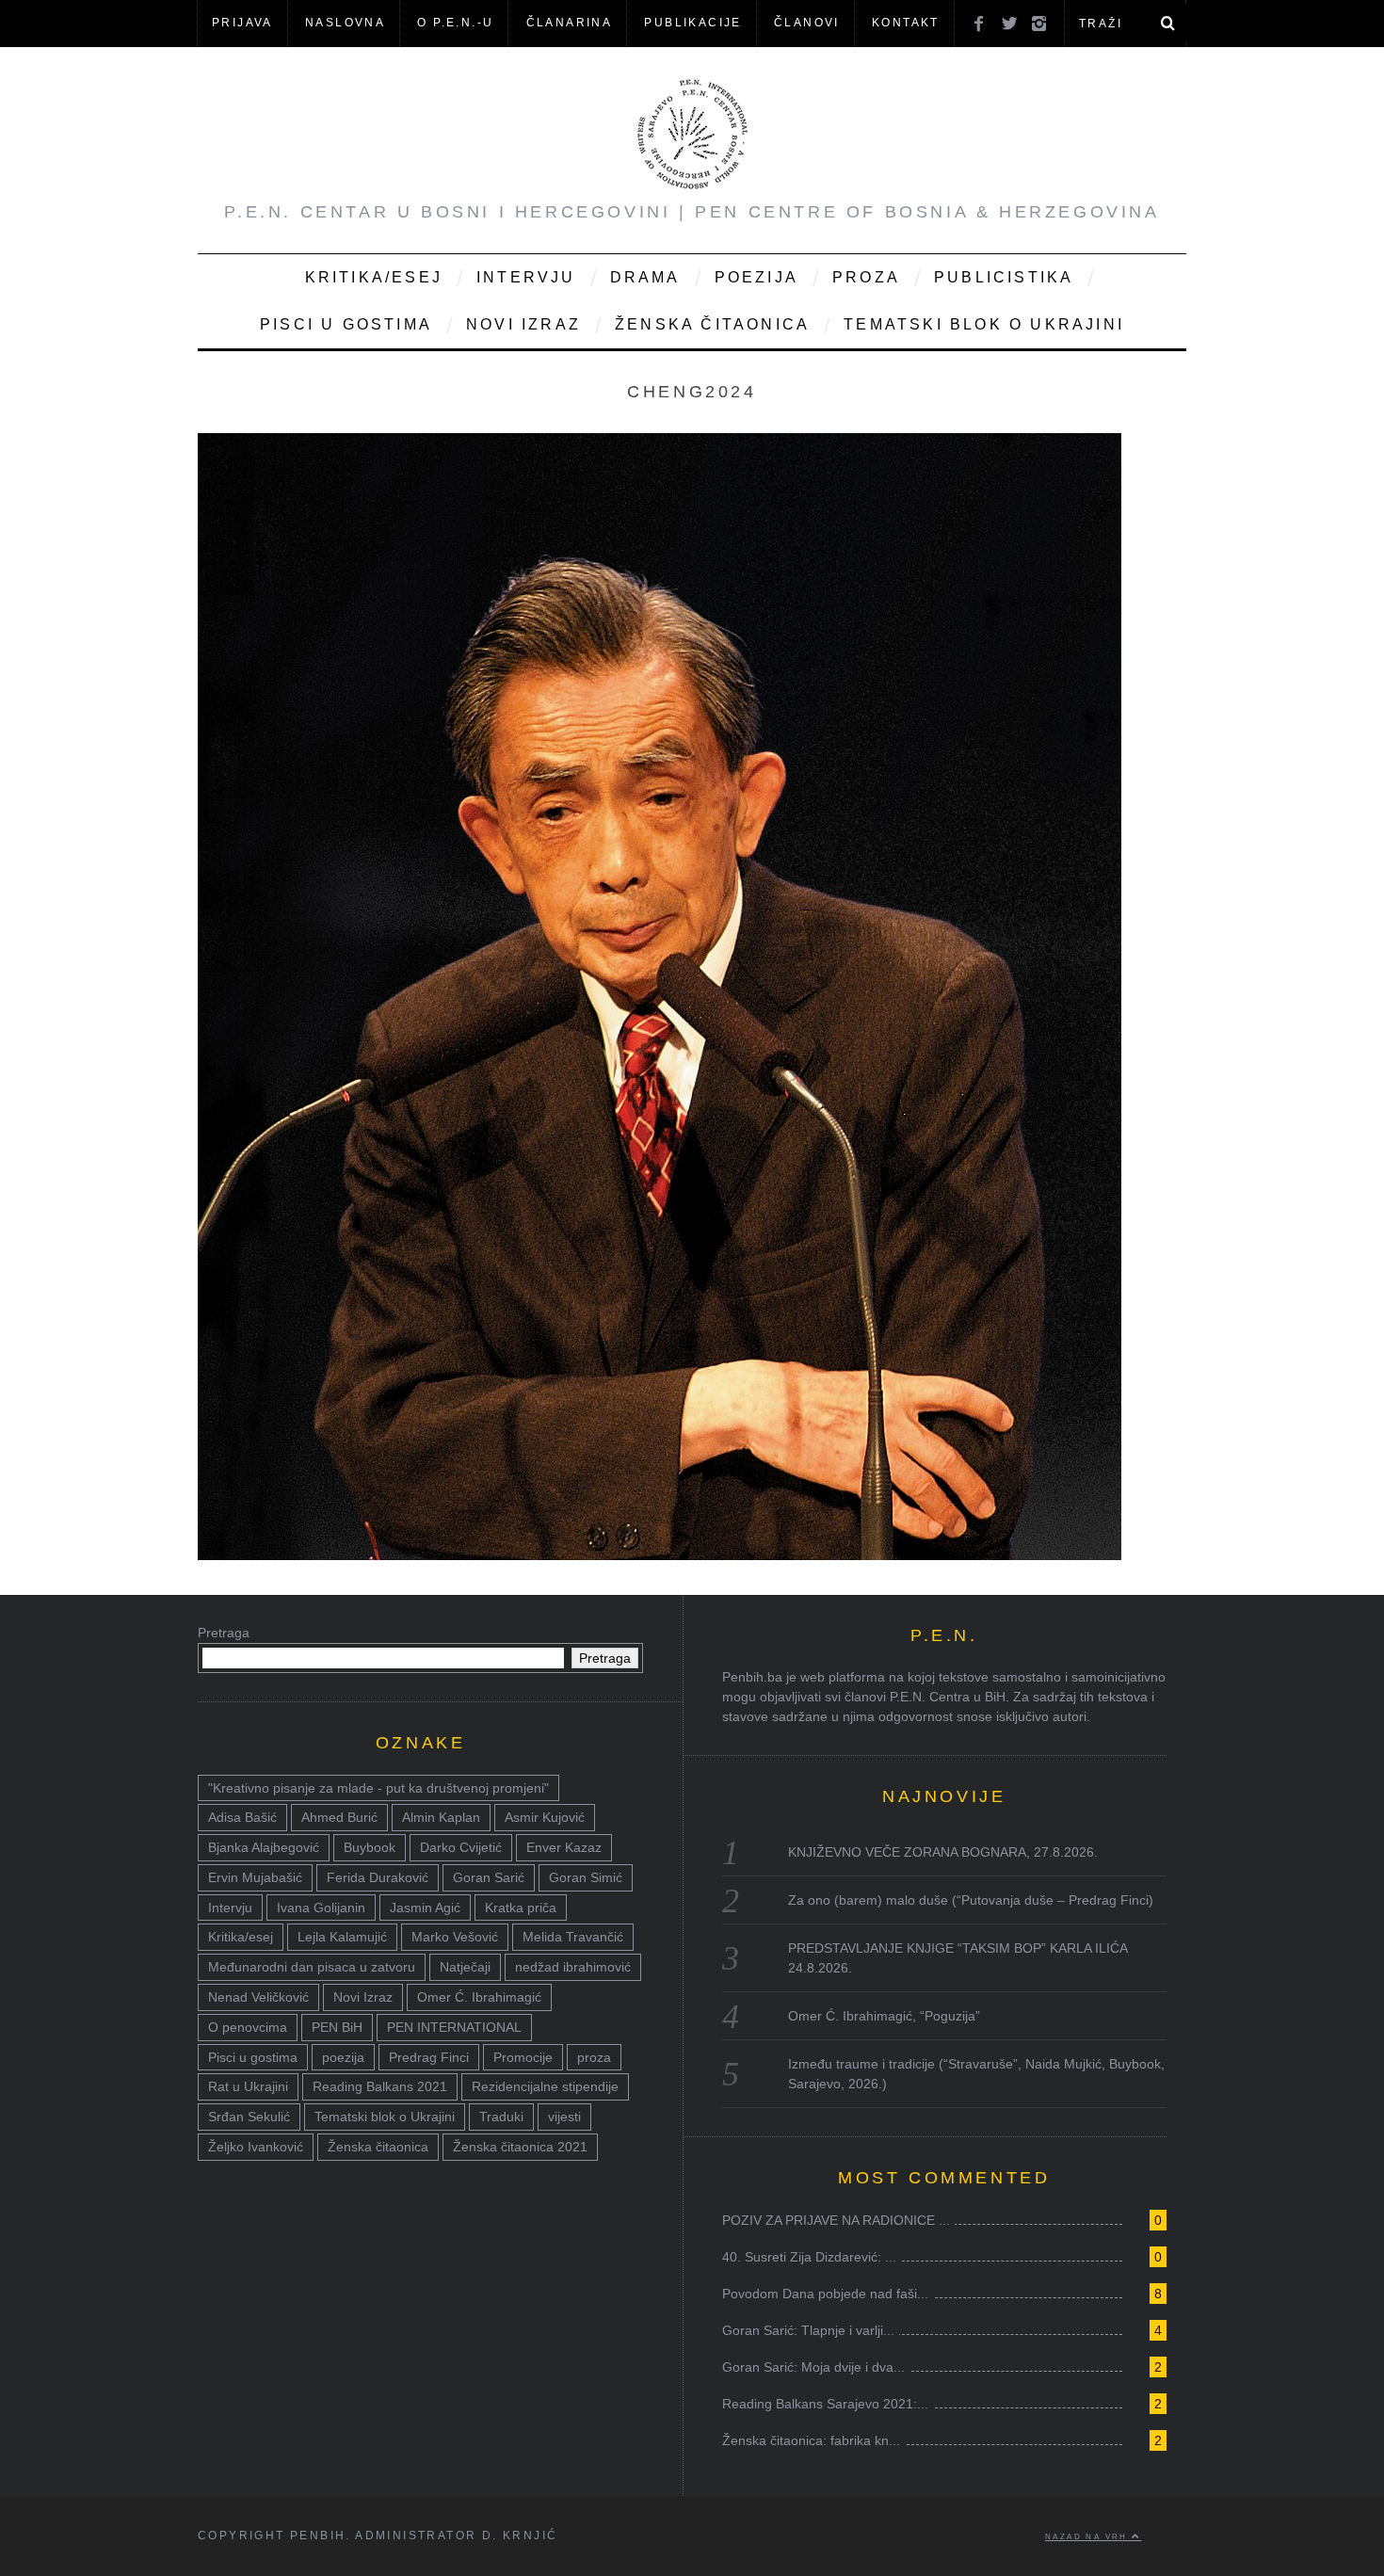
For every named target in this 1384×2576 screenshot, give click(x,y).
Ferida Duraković (378, 1877)
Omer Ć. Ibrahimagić (479, 1997)
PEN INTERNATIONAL (454, 2027)
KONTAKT (906, 23)
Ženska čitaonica (712, 324)
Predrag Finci (429, 2057)
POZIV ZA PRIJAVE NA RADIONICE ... (836, 2220)
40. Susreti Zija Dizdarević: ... (809, 2257)
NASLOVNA (345, 23)
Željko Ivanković (256, 2147)
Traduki (501, 2117)
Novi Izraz (523, 324)
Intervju (526, 277)
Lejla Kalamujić (342, 1937)
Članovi (807, 23)
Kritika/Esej (374, 277)
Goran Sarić (489, 1877)
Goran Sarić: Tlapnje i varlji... (808, 2330)
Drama (645, 277)
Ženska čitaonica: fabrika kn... (811, 2440)
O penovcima (248, 2027)
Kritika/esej (241, 1937)
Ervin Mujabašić (255, 1877)
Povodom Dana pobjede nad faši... (825, 2294)
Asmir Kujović (545, 1817)
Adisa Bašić (242, 1817)
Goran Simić (586, 1877)
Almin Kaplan (441, 1817)
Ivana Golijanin (321, 1908)
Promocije (523, 2057)
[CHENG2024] (660, 1555)
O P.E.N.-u (455, 23)
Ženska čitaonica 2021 (520, 2147)
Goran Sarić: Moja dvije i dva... (813, 2367)
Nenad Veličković (258, 1997)
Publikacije (692, 23)
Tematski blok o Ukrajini (984, 324)
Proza (866, 277)
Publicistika (1004, 277)
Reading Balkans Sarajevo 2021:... (825, 2404)
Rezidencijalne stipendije (545, 2086)
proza (594, 2057)
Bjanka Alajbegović (264, 1847)
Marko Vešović (455, 1937)
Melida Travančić (573, 1937)
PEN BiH (337, 2027)
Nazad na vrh (1088, 2536)
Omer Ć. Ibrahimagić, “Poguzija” (884, 2016)
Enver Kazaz (564, 1847)
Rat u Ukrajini (248, 2086)
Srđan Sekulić (249, 2117)
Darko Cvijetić (461, 1847)
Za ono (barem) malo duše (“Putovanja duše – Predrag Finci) (971, 1900)
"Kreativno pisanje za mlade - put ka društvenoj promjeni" (378, 1788)
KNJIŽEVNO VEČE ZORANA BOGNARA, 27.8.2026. (943, 1852)
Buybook (370, 1847)
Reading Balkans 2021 (380, 2086)
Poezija (756, 277)
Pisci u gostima (346, 324)
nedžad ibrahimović (573, 1967)
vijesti (564, 2117)
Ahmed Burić (339, 1817)
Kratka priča (521, 1908)
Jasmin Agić (425, 1908)
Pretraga (224, 1633)
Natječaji (465, 1967)
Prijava (242, 23)
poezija (343, 2057)
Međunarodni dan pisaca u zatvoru (312, 1967)
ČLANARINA (570, 23)
